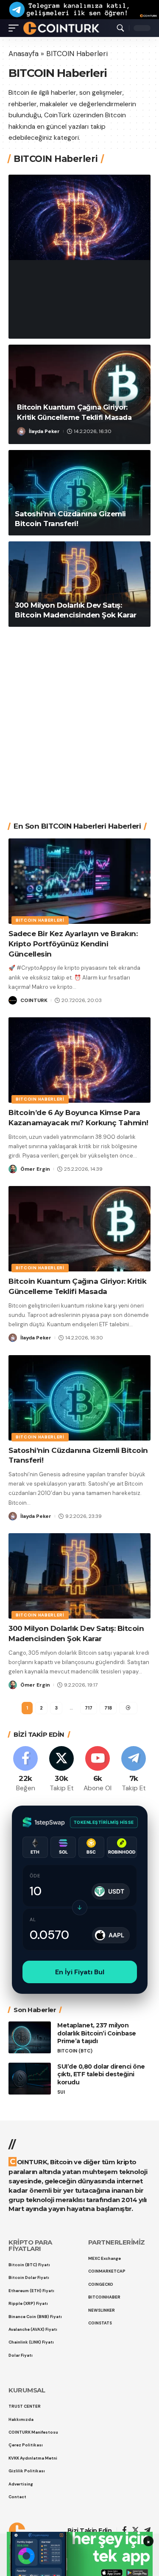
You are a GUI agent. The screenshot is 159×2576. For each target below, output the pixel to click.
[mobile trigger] (16, 28)
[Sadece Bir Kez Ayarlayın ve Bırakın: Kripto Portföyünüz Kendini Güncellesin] (79, 881)
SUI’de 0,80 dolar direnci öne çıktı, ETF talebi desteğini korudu (101, 2075)
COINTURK (34, 1000)
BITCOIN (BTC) (75, 2051)
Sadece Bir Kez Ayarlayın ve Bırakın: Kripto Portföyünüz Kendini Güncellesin (73, 944)
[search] (120, 28)
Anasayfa (24, 54)
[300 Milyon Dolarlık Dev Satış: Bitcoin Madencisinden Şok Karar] (79, 584)
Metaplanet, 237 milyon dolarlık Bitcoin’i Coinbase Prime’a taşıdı (97, 2033)
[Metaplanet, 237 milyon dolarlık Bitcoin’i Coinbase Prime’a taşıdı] (30, 2037)
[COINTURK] (61, 28)
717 (89, 1708)
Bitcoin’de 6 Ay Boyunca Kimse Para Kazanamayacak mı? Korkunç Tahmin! (75, 293)
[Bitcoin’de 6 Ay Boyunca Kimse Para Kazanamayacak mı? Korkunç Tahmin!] (79, 217)
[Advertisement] (79, 718)
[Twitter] (61, 1770)
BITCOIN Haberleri (46, 260)
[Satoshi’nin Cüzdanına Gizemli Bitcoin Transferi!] (79, 493)
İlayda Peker (44, 431)
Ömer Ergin (44, 326)
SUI (61, 2092)
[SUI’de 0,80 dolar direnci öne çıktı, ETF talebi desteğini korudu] (30, 2079)
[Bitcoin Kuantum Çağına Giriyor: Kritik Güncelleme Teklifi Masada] (79, 1229)
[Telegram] (134, 1770)
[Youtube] (98, 1770)
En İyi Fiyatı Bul (80, 1972)
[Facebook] (25, 1770)
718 (108, 1708)
